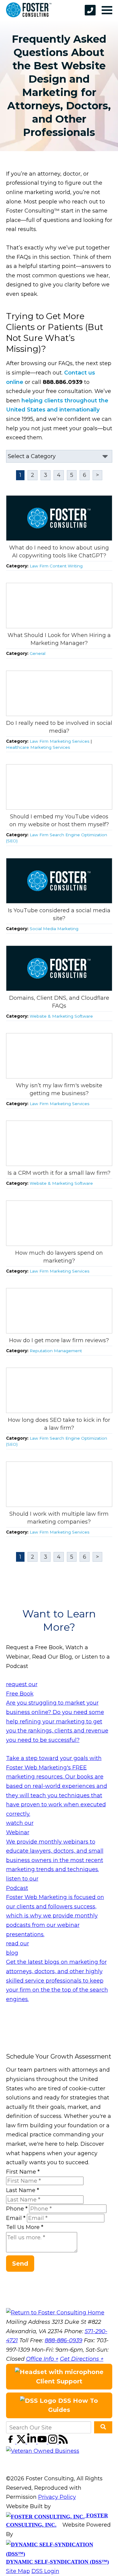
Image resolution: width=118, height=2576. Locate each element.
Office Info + (42, 2359)
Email (16, 2218)
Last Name (23, 2190)
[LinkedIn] (33, 2442)
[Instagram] (53, 2442)
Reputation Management (56, 1351)
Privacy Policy (57, 2497)
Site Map (18, 2571)
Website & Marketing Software (61, 1016)
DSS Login (45, 2571)
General (38, 653)
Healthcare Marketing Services (38, 747)
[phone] (90, 10)
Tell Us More (25, 2227)
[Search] (103, 2427)
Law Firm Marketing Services (59, 741)
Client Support (59, 2381)
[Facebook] (11, 2442)
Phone (17, 2209)
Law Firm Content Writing (56, 566)
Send (20, 2264)
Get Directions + (82, 2359)
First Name (23, 2172)
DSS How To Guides (73, 2405)
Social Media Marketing (54, 929)
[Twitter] (22, 2442)
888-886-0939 (64, 2340)
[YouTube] (43, 2442)
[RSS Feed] (63, 2442)
